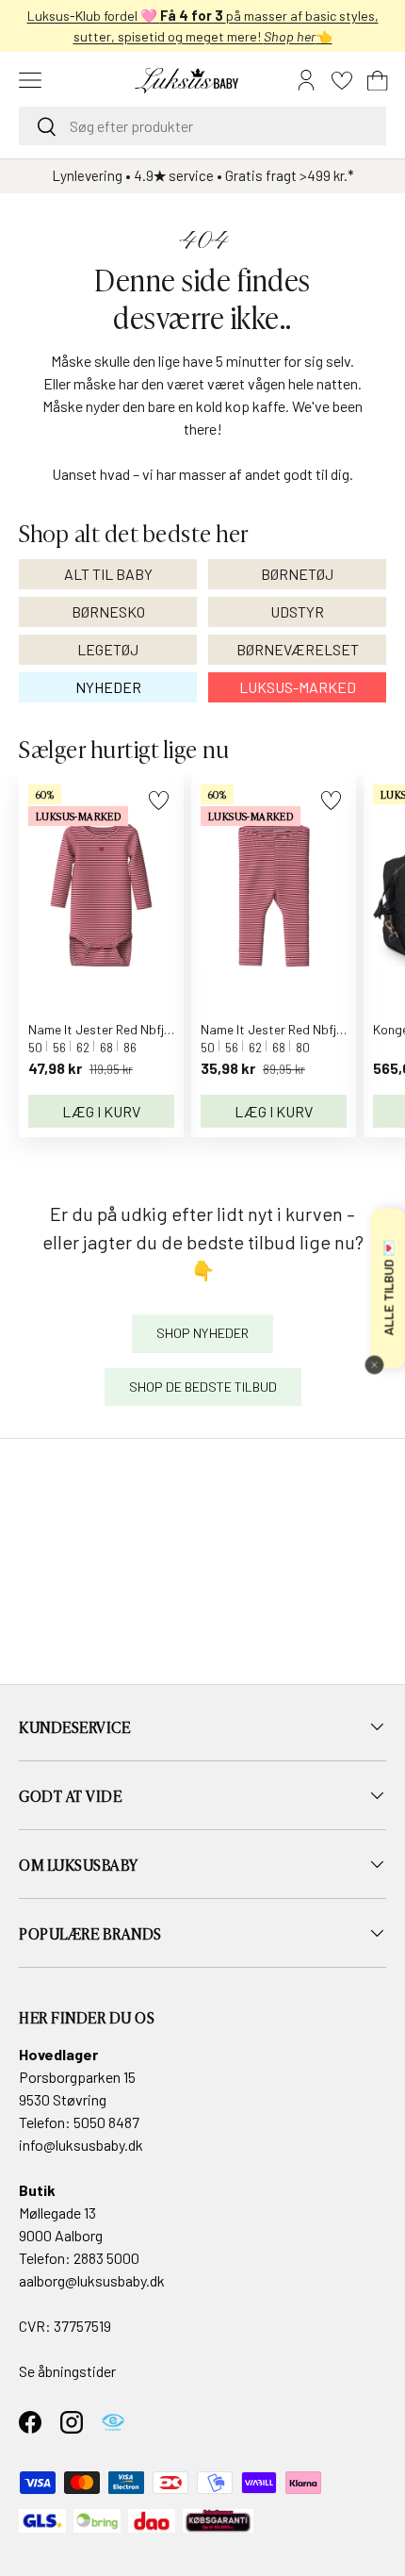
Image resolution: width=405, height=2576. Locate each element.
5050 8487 (106, 2122)
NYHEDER (108, 687)
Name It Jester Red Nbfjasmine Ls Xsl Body (150, 1029)
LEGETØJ (108, 649)
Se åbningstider (67, 2371)
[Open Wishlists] (342, 80)
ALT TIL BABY (108, 574)
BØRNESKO (108, 611)
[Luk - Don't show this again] (374, 1364)
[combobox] (202, 126)
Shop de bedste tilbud (203, 1387)
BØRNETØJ (297, 574)
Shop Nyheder (202, 1333)
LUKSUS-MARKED (298, 687)
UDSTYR (297, 611)
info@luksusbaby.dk (81, 2145)
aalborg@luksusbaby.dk (92, 2280)
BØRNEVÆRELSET (298, 649)
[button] (378, 80)
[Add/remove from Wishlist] (159, 800)
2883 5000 (106, 2258)
